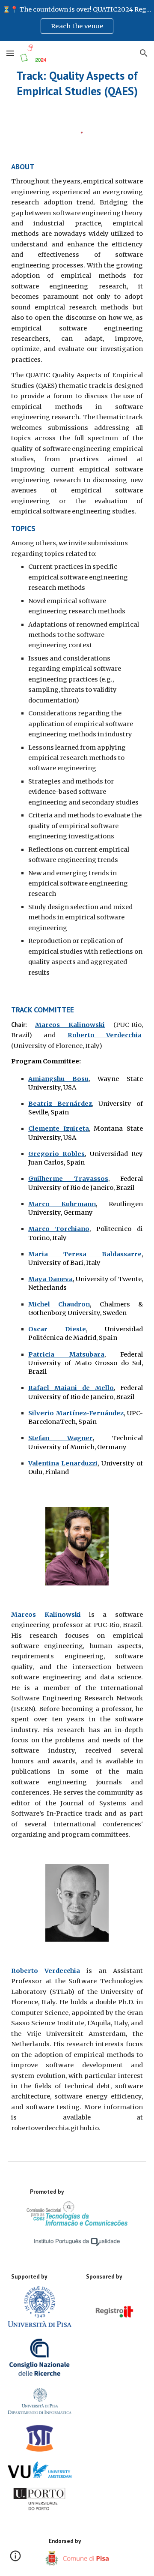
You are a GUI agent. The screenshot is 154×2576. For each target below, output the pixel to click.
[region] (77, 21)
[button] (10, 53)
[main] (77, 83)
